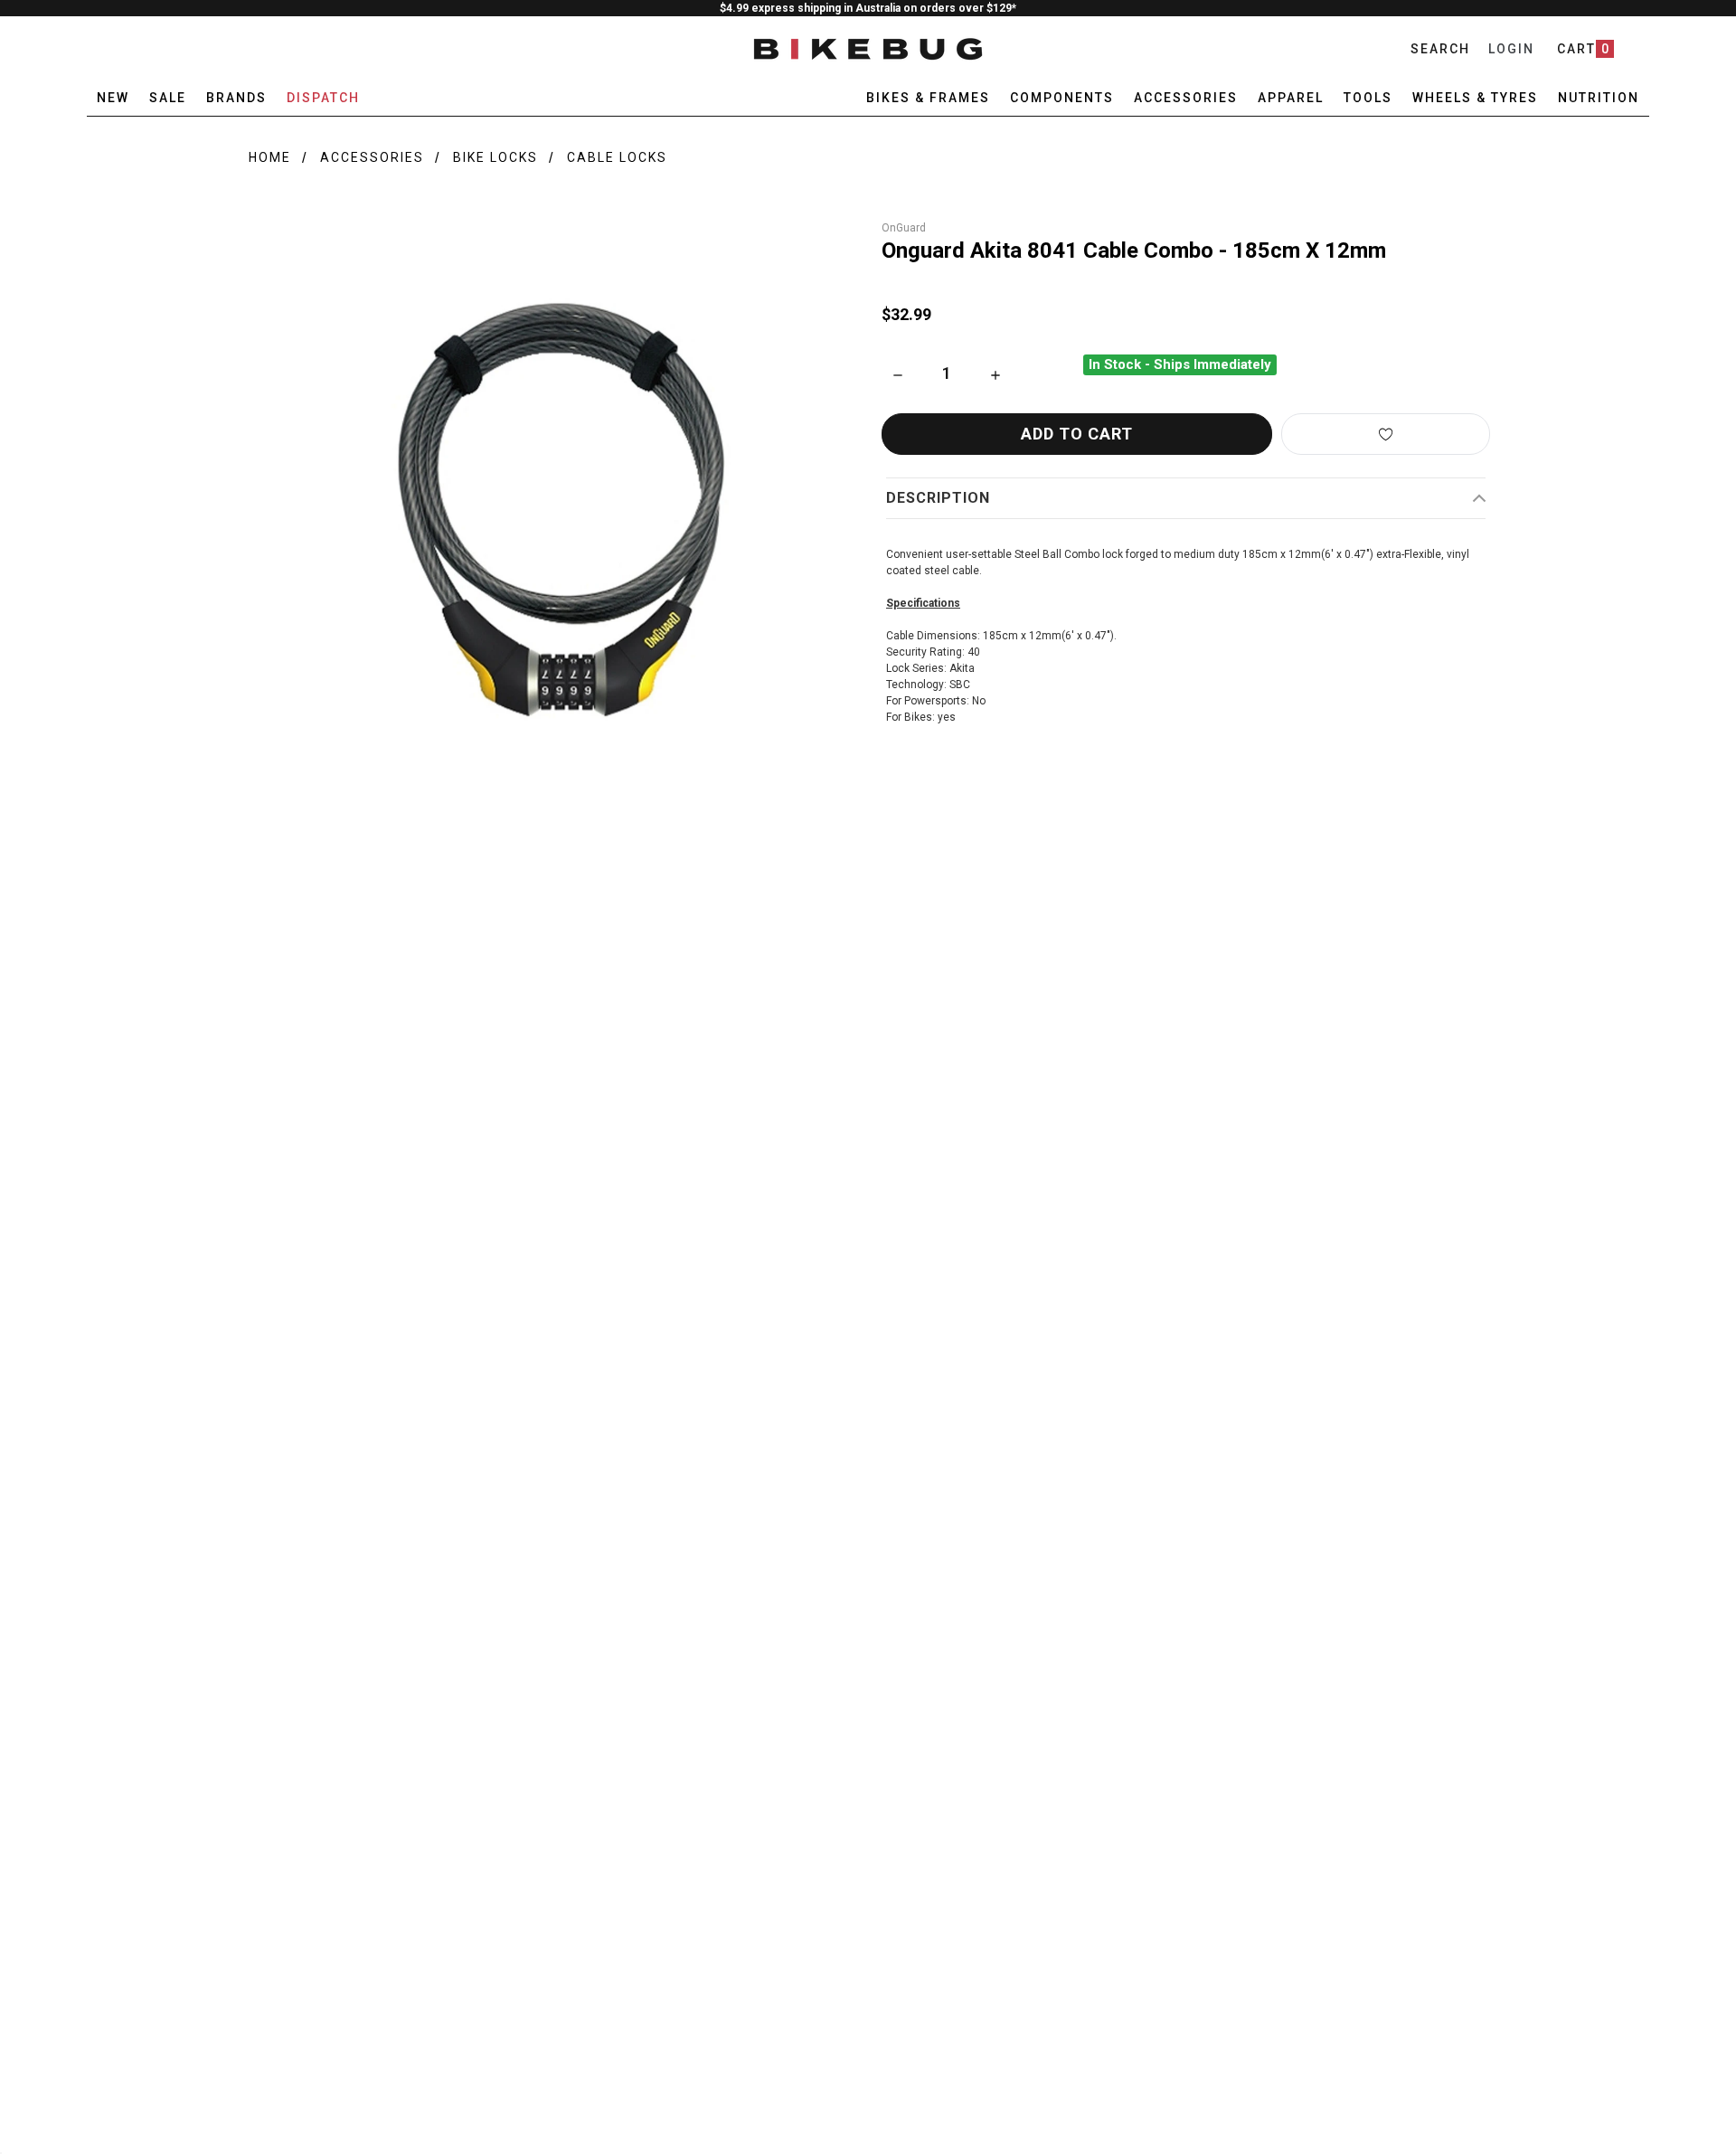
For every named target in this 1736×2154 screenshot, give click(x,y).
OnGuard (904, 228)
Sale (168, 98)
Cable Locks (617, 157)
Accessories (372, 157)
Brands (236, 98)
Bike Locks (495, 157)
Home (270, 157)
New (113, 98)
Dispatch (323, 98)
